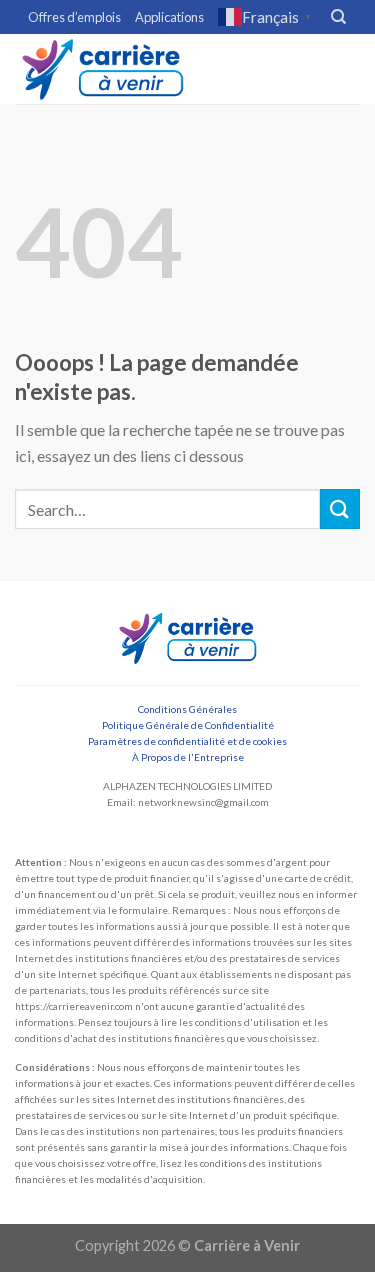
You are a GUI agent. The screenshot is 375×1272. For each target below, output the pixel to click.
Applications (169, 17)
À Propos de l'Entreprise (188, 757)
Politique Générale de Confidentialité (188, 725)
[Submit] (340, 508)
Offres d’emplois (74, 17)
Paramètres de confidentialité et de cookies (187, 741)
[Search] (338, 17)
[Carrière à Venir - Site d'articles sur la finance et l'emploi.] (103, 69)
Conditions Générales (187, 709)
